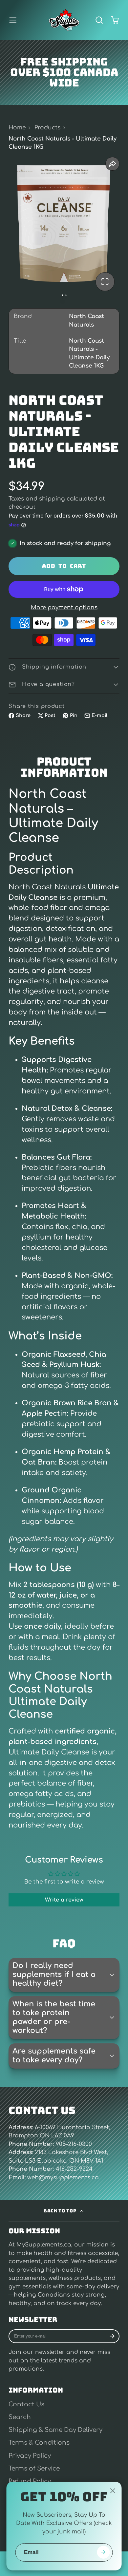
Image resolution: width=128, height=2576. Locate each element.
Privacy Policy (30, 2456)
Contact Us (26, 2404)
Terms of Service (34, 2469)
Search (20, 2417)
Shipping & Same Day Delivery (55, 2430)
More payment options (64, 607)
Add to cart (64, 566)
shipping (52, 499)
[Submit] (104, 2552)
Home (17, 128)
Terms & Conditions (39, 2443)
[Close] (113, 2491)
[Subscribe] (112, 2336)
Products (47, 128)
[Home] (64, 20)
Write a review (64, 1900)
